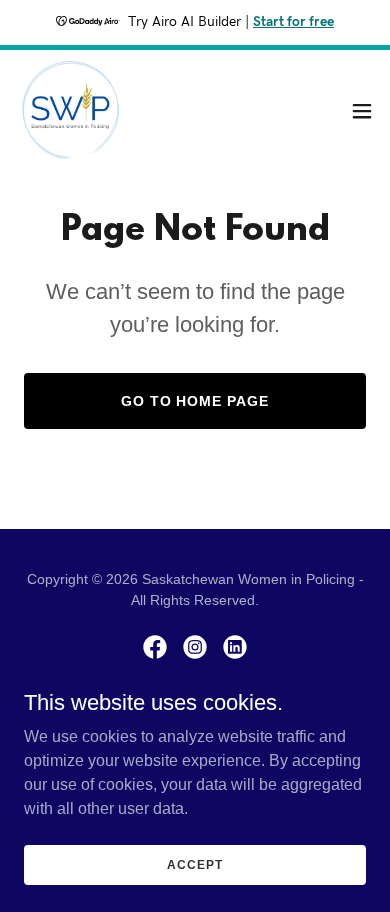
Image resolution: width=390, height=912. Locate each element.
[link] (71, 110)
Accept (194, 864)
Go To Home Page (195, 401)
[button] (362, 111)
